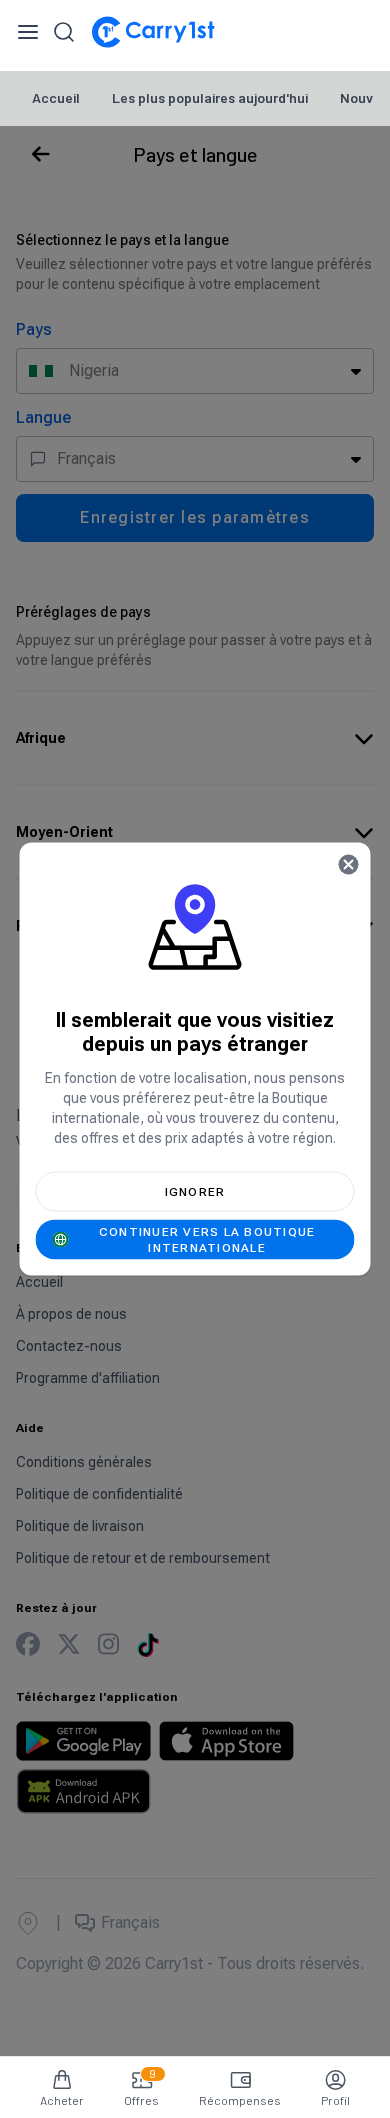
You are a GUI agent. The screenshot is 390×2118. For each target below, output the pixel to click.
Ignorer (195, 1192)
